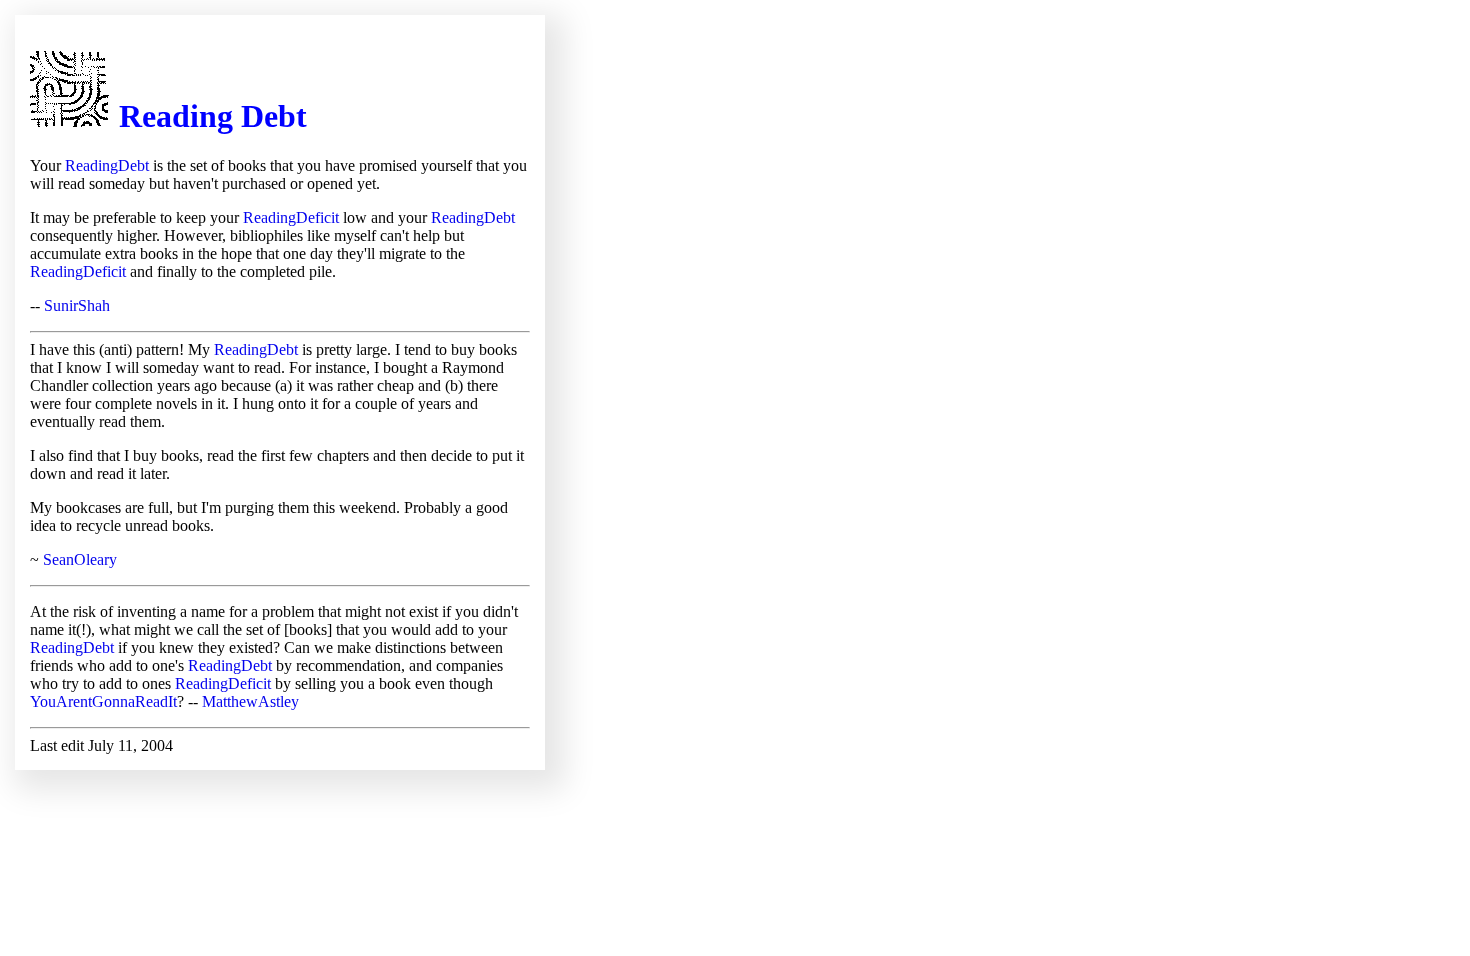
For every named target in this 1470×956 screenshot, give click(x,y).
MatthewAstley (250, 701)
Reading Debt (213, 116)
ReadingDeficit (291, 217)
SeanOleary (80, 559)
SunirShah (77, 305)
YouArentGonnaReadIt (103, 701)
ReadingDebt (107, 165)
